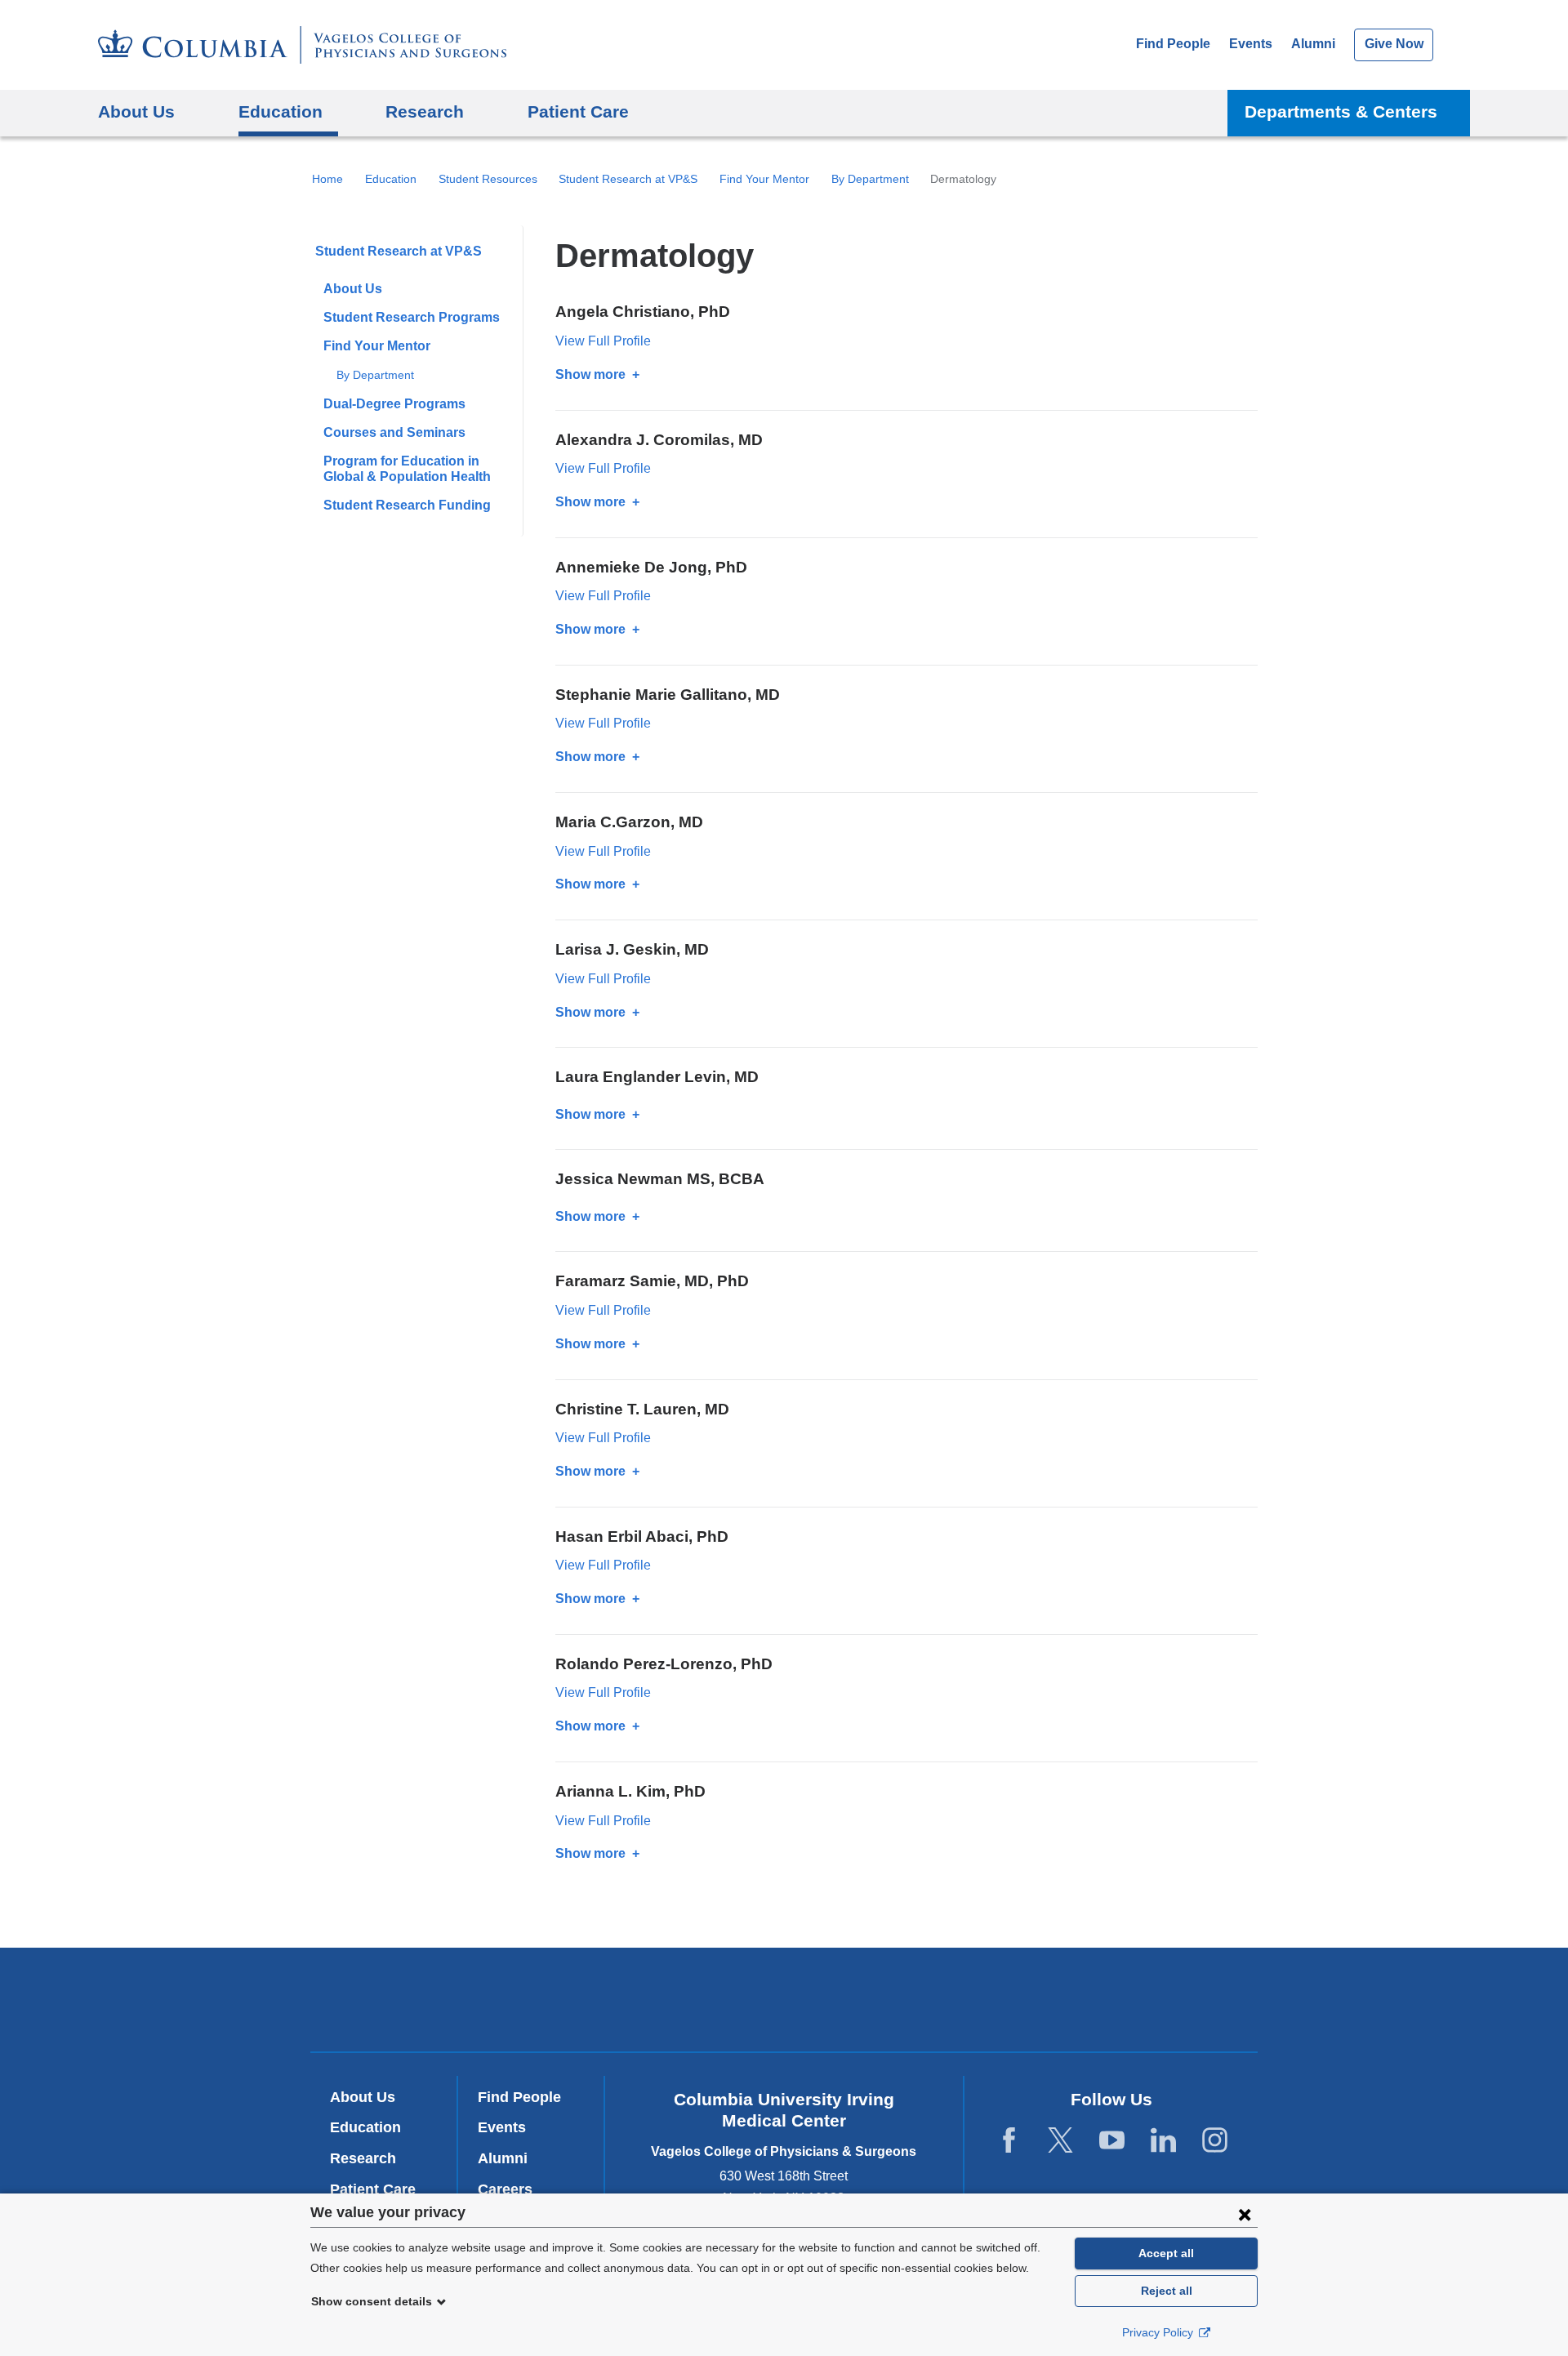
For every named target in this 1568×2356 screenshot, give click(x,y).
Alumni (1313, 44)
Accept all (1166, 2253)
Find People (1173, 44)
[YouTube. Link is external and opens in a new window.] (1112, 2141)
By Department (870, 179)
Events (1251, 44)
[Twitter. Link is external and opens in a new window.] (1060, 2141)
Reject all (1167, 2291)
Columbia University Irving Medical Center (562, 2000)
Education (391, 179)
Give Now (1394, 44)
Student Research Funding (407, 505)
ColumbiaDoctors (1020, 2000)
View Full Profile (603, 341)
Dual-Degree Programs (394, 404)
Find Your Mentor (764, 179)
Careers (505, 2189)
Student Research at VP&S (628, 179)
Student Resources (488, 179)
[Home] (302, 45)
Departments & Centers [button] (1341, 111)
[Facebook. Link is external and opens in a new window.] (1009, 2141)
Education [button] (281, 111)
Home (327, 179)
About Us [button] (136, 111)
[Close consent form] (1245, 2214)
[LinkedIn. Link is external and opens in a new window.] (1163, 2141)
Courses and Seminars (394, 432)
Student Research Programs (412, 317)
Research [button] (425, 111)
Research (363, 2158)
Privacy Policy (1159, 2332)
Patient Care (578, 111)
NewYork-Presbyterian (784, 2003)
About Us (353, 289)
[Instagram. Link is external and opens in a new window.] (1215, 2141)
